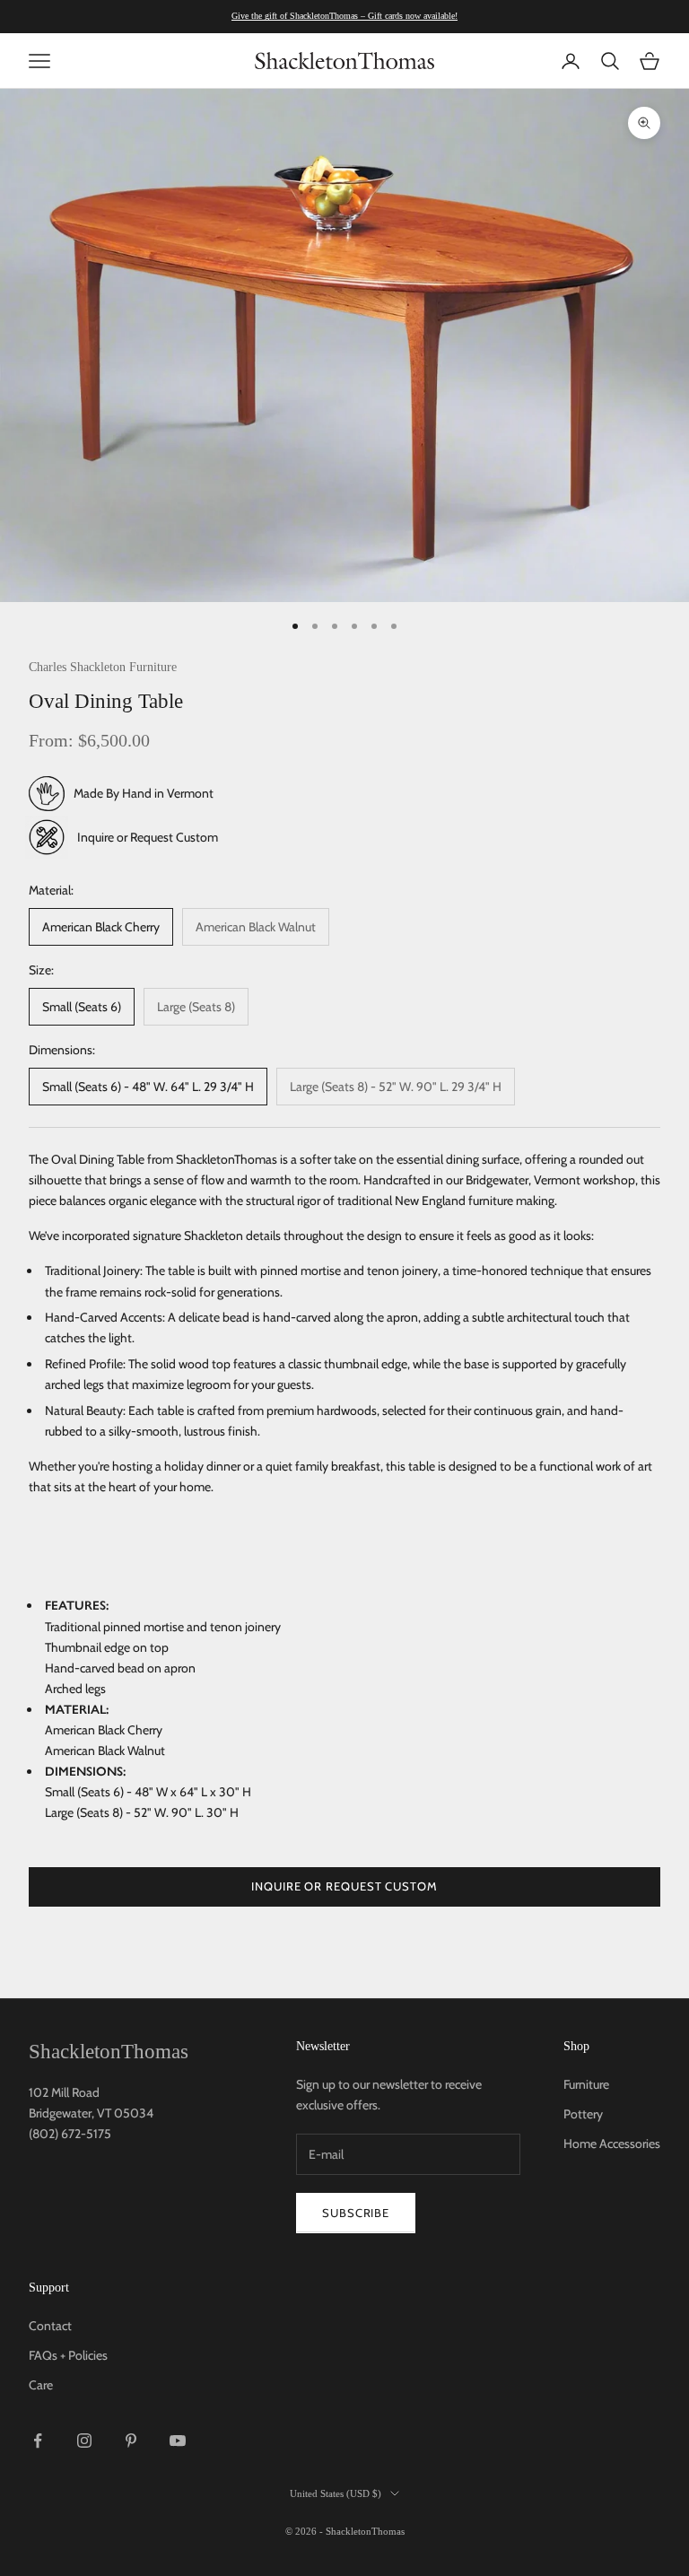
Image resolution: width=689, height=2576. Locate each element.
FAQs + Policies (68, 2355)
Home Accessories (612, 2144)
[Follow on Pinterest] (131, 2441)
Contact (50, 2326)
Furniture (586, 2084)
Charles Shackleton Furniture (103, 667)
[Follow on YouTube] (178, 2441)
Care (41, 2385)
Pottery (583, 2114)
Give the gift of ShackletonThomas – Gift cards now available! (344, 16)
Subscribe (356, 2213)
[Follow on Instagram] (84, 2441)
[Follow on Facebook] (38, 2441)
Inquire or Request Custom (148, 837)
